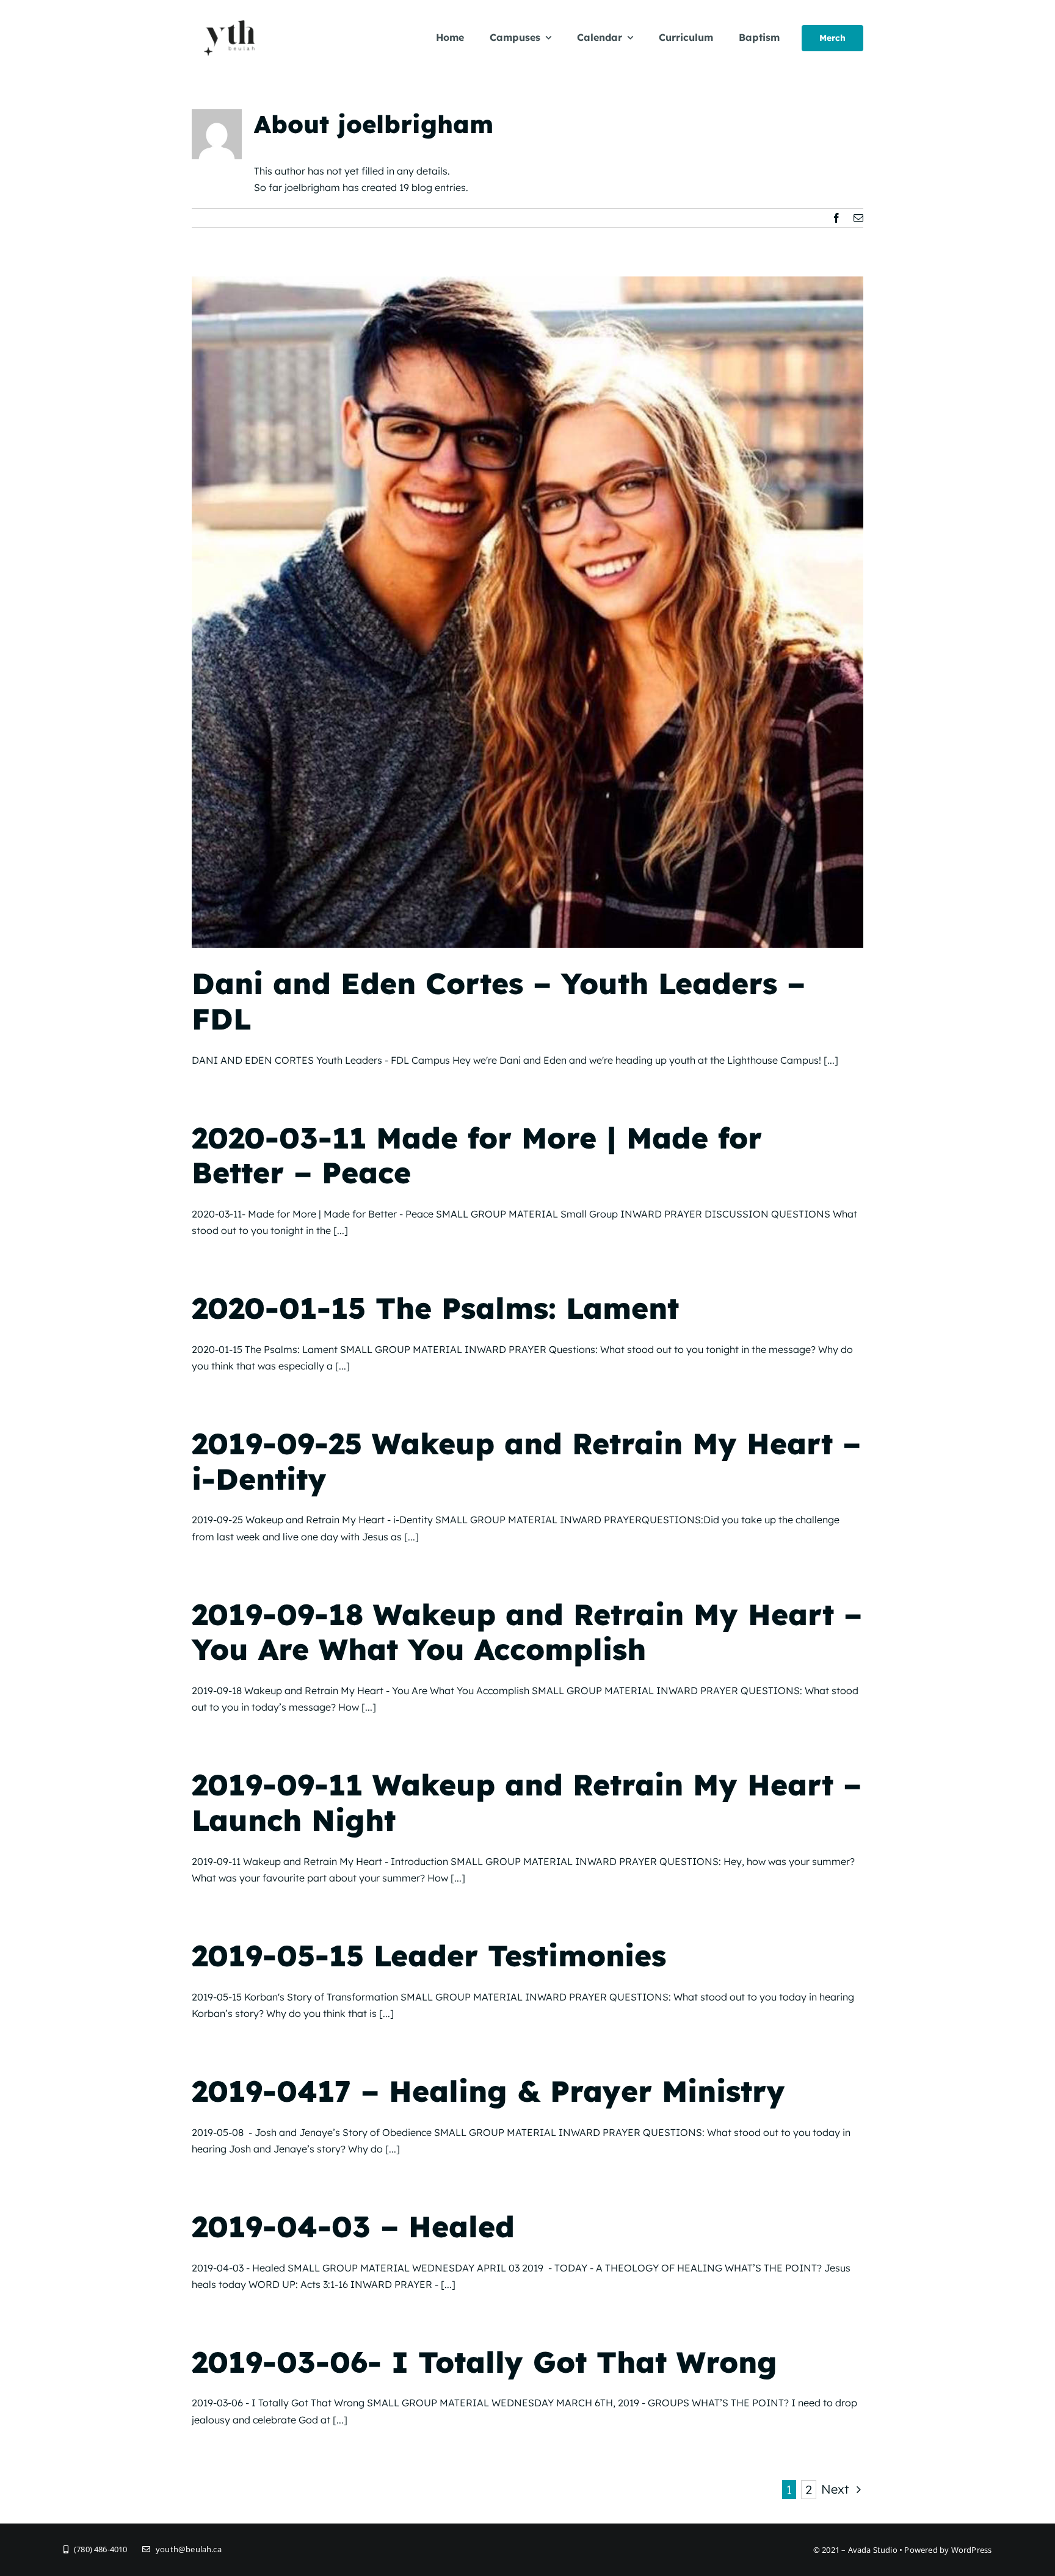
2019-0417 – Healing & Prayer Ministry (488, 2091)
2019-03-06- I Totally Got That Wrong (484, 2362)
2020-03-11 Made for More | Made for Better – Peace (477, 1155)
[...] (831, 1060)
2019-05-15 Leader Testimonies (429, 1955)
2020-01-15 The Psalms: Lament (435, 1308)
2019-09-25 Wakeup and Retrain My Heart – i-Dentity (526, 1461)
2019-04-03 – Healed (353, 2226)
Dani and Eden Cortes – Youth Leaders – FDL (498, 1001)
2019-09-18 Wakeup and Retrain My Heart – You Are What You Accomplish (527, 1632)
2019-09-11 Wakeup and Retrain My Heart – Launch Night (527, 1802)
